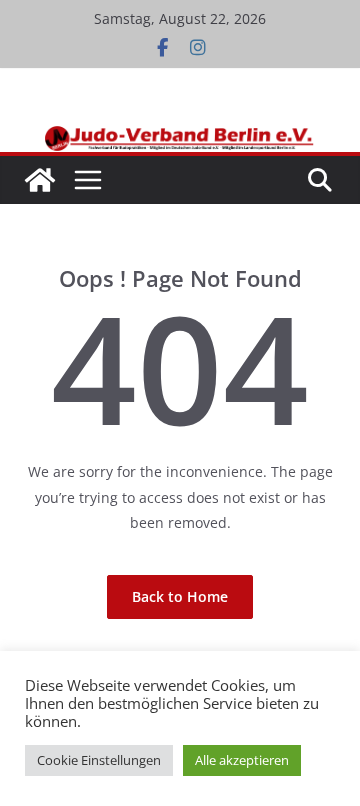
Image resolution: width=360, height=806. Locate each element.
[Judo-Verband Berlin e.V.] (180, 134)
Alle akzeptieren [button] (242, 760)
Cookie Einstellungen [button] (99, 760)
